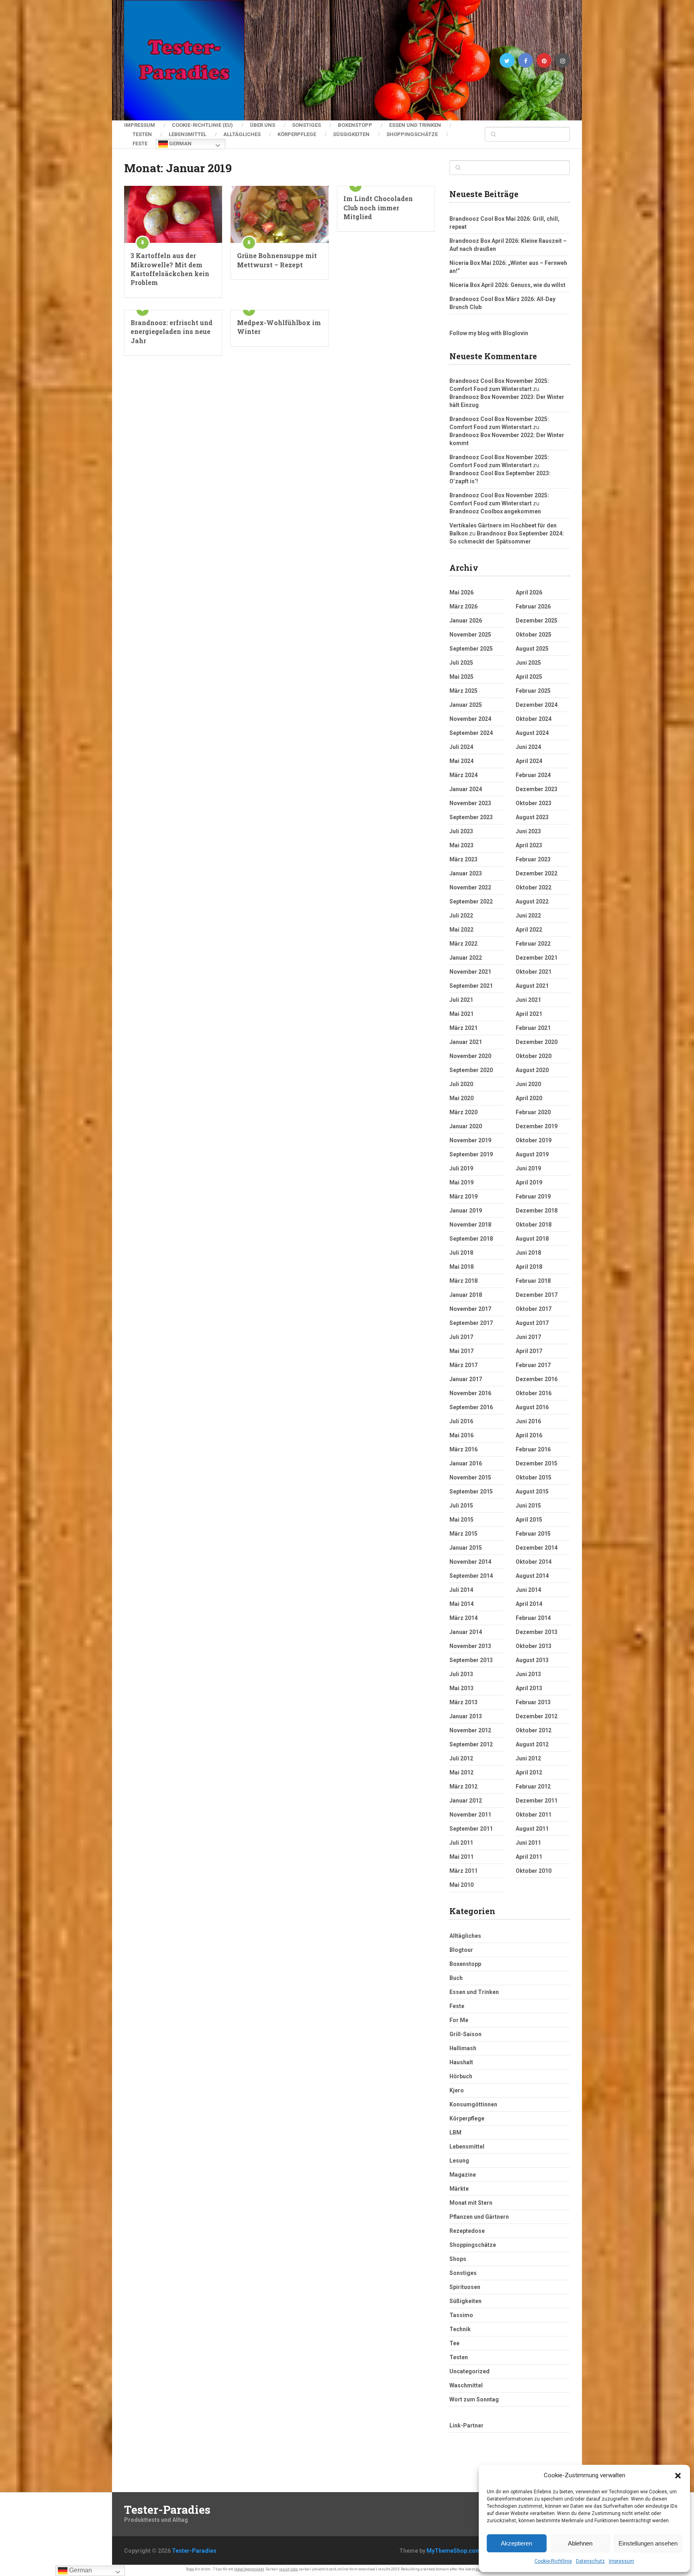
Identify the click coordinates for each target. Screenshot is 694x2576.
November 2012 (470, 1730)
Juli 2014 (461, 1590)
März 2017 (463, 1365)
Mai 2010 (461, 1885)
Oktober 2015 (534, 1477)
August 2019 (532, 1154)
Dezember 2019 (537, 1126)
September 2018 (471, 1239)
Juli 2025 (461, 663)
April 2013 (529, 1688)
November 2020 (470, 1056)
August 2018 (532, 1239)
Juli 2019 (461, 1168)
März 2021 (463, 1028)
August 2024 (532, 733)
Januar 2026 (466, 621)
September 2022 (471, 901)
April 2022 (529, 930)
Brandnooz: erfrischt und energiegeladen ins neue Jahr (171, 332)
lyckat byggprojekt (249, 2569)
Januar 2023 (466, 873)
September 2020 (471, 1070)
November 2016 (470, 1393)
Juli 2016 (461, 1421)
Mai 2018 (461, 1267)
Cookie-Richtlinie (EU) (202, 125)
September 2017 (471, 1323)
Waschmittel (466, 2385)
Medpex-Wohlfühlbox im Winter (279, 327)
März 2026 (463, 606)
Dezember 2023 (537, 789)
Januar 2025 (466, 705)
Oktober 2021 (534, 972)
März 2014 (463, 1618)
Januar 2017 (466, 1379)
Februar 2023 (533, 859)
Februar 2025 (533, 691)
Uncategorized (469, 2371)
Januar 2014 (466, 1632)
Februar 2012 (533, 1787)
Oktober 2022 (534, 887)
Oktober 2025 (534, 635)
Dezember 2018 (537, 1211)
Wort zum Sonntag (474, 2399)
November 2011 (470, 1815)
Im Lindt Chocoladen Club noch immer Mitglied (378, 208)
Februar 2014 (533, 1618)
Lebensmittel (188, 134)
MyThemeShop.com (454, 2551)
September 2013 (471, 1660)
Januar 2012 (466, 1801)
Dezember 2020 (537, 1042)
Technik (460, 2329)
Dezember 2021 (537, 958)
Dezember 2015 (537, 1463)
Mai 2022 (461, 930)
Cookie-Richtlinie (553, 2561)
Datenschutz (590, 2561)
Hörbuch (461, 2076)
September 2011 (471, 1829)
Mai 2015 (461, 1520)
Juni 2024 (528, 747)
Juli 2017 (461, 1337)
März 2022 (463, 944)
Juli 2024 (461, 747)
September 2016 (471, 1407)
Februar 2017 (533, 1365)
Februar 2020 (533, 1112)
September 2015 (471, 1491)
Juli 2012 (461, 1758)
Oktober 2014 (534, 1562)
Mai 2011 (461, 1857)
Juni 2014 (528, 1590)
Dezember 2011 (537, 1801)
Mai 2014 (461, 1604)
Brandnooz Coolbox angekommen (495, 511)
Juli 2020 (461, 1084)
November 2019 (470, 1140)
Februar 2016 (533, 1449)
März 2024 (463, 775)
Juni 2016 (528, 1421)
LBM (455, 2132)
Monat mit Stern (471, 2203)
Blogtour (461, 1950)
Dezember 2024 (537, 705)
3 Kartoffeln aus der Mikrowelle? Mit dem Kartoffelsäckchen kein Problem (170, 269)
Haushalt (461, 2062)
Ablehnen (580, 2543)
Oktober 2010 (534, 1871)
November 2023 (470, 803)
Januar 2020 (466, 1126)
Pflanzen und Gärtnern (479, 2217)
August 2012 (532, 1744)
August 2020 (532, 1070)
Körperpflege (297, 134)
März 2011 (463, 1871)
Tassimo (461, 2315)
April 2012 (529, 1772)
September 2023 (471, 817)
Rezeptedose (467, 2231)
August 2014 (532, 1576)
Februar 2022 (533, 944)
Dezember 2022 (537, 873)
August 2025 (532, 649)
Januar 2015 (466, 1548)
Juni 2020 (528, 1084)
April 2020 (529, 1098)
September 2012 (471, 1744)
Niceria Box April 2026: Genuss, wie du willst (507, 285)
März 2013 (463, 1702)
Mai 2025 (461, 677)
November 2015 (470, 1477)
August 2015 (532, 1491)
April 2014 (529, 1604)
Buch (456, 1978)
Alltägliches (242, 134)
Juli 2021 (461, 1000)
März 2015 (463, 1534)
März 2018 (463, 1281)
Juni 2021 (528, 1000)
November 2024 (470, 719)
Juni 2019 (528, 1168)
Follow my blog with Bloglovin (489, 333)
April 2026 (529, 592)
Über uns (262, 125)
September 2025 (471, 649)
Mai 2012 (461, 1772)
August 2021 (532, 986)
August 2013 (532, 1660)
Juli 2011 (461, 1843)
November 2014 (470, 1562)
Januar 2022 (466, 958)
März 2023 (463, 859)
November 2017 (470, 1309)
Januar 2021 (466, 1042)
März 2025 (463, 691)
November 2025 (470, 635)
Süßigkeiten (351, 134)
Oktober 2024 (534, 719)
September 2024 (471, 733)
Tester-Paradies (167, 2510)
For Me (459, 2020)
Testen (142, 134)
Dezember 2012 (537, 1716)
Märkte (459, 2189)
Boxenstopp (355, 125)
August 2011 (532, 1829)
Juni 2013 (528, 1674)
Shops (458, 2259)
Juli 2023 (461, 831)
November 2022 (470, 887)
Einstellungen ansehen (648, 2543)
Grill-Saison (465, 2034)
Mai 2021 (461, 1014)
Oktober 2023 (534, 803)
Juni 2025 (528, 663)
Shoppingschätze (412, 134)
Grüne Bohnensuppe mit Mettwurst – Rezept (277, 260)
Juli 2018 (461, 1253)
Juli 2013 (461, 1674)
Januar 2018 (466, 1295)
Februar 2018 (533, 1281)
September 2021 (471, 986)
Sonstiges (306, 125)
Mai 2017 (461, 1351)
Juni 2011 (528, 1843)
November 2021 (470, 972)
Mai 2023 (461, 845)
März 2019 (463, 1196)
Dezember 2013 (537, 1632)
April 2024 (529, 761)
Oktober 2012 (534, 1730)
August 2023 (532, 817)
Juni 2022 (528, 916)
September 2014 (471, 1576)
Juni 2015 (528, 1506)
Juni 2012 (528, 1758)
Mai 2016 (461, 1435)
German (180, 143)
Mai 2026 (461, 592)
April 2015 (529, 1520)
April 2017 (529, 1351)
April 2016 (529, 1435)
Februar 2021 (533, 1028)
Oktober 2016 (534, 1393)
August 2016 (532, 1407)
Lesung (459, 2161)
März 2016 (463, 1449)
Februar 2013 (533, 1702)
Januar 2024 (466, 789)
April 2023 (529, 845)
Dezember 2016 (537, 1379)
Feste (140, 143)
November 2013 (470, 1646)
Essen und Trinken (415, 125)
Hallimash (463, 2048)
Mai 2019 (461, 1182)
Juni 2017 (528, 1337)
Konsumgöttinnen (473, 2104)
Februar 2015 (533, 1534)
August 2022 (532, 901)
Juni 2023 (528, 831)
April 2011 (529, 1857)
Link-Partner (466, 2425)
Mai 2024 (461, 761)
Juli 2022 (461, 916)
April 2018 (529, 1267)
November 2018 (470, 1225)
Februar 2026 (533, 606)
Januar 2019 (466, 1211)
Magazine (463, 2175)
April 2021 (529, 1014)
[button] (678, 2476)
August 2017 (532, 1323)
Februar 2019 (533, 1196)
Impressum (622, 2561)
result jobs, (289, 2569)
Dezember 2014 (537, 1548)
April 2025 (529, 677)
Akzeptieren (516, 2543)
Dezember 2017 (537, 1295)
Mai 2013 (461, 1688)
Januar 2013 (466, 1716)
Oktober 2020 (534, 1056)
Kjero (457, 2090)
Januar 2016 (466, 1463)
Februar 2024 (533, 775)
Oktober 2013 (534, 1646)
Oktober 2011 (534, 1815)
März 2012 (463, 1787)
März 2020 (463, 1112)
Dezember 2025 (537, 621)
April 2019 (529, 1182)
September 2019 (471, 1154)
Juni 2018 (528, 1253)
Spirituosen (465, 2287)
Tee (454, 2343)
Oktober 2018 (534, 1225)
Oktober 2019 (534, 1140)
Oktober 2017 (534, 1309)
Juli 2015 (461, 1506)
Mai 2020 (461, 1098)
